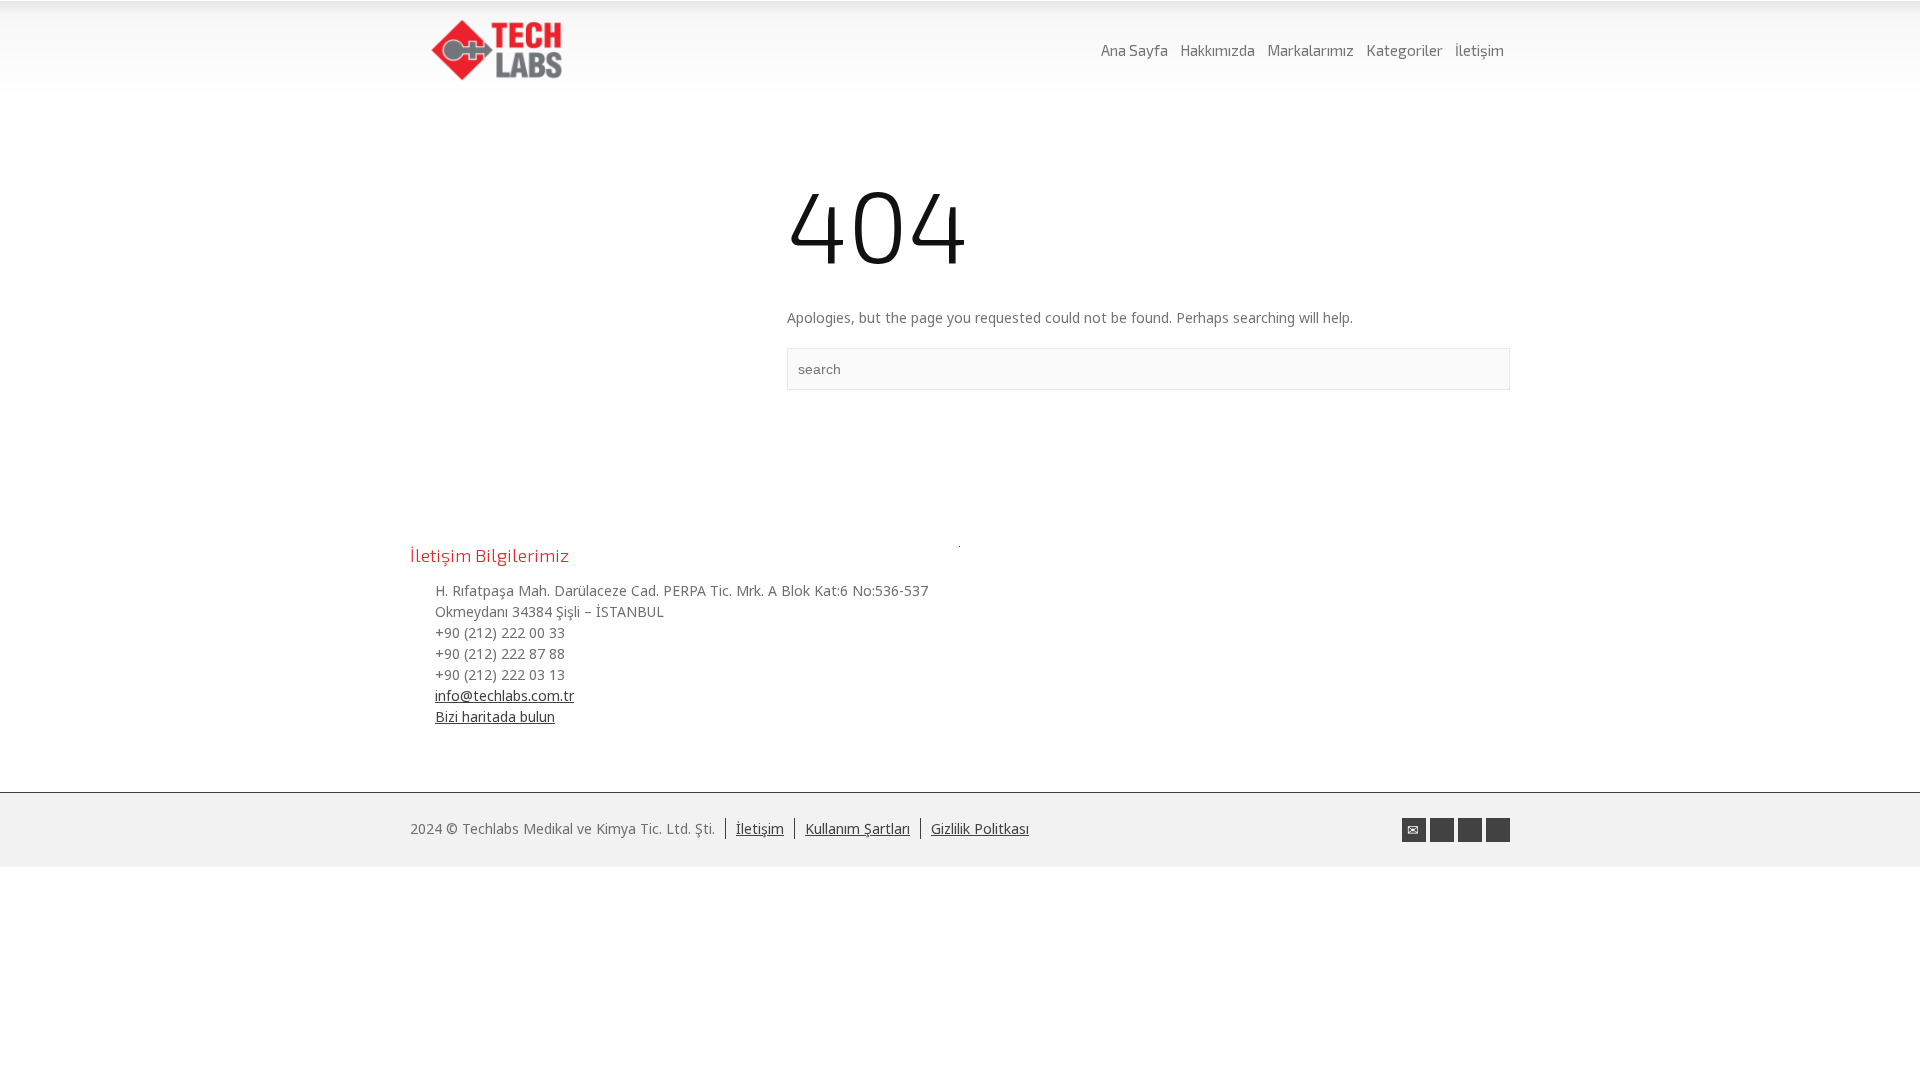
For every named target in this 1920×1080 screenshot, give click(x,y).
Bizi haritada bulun (495, 716)
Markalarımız (1310, 50)
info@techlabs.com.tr (504, 695)
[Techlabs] (496, 50)
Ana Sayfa (1134, 50)
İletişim (1479, 50)
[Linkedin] (1442, 830)
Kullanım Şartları (857, 828)
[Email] (1414, 830)
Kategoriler (1404, 50)
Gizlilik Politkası (980, 828)
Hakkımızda (1217, 50)
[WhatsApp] (1498, 830)
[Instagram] (1470, 830)
